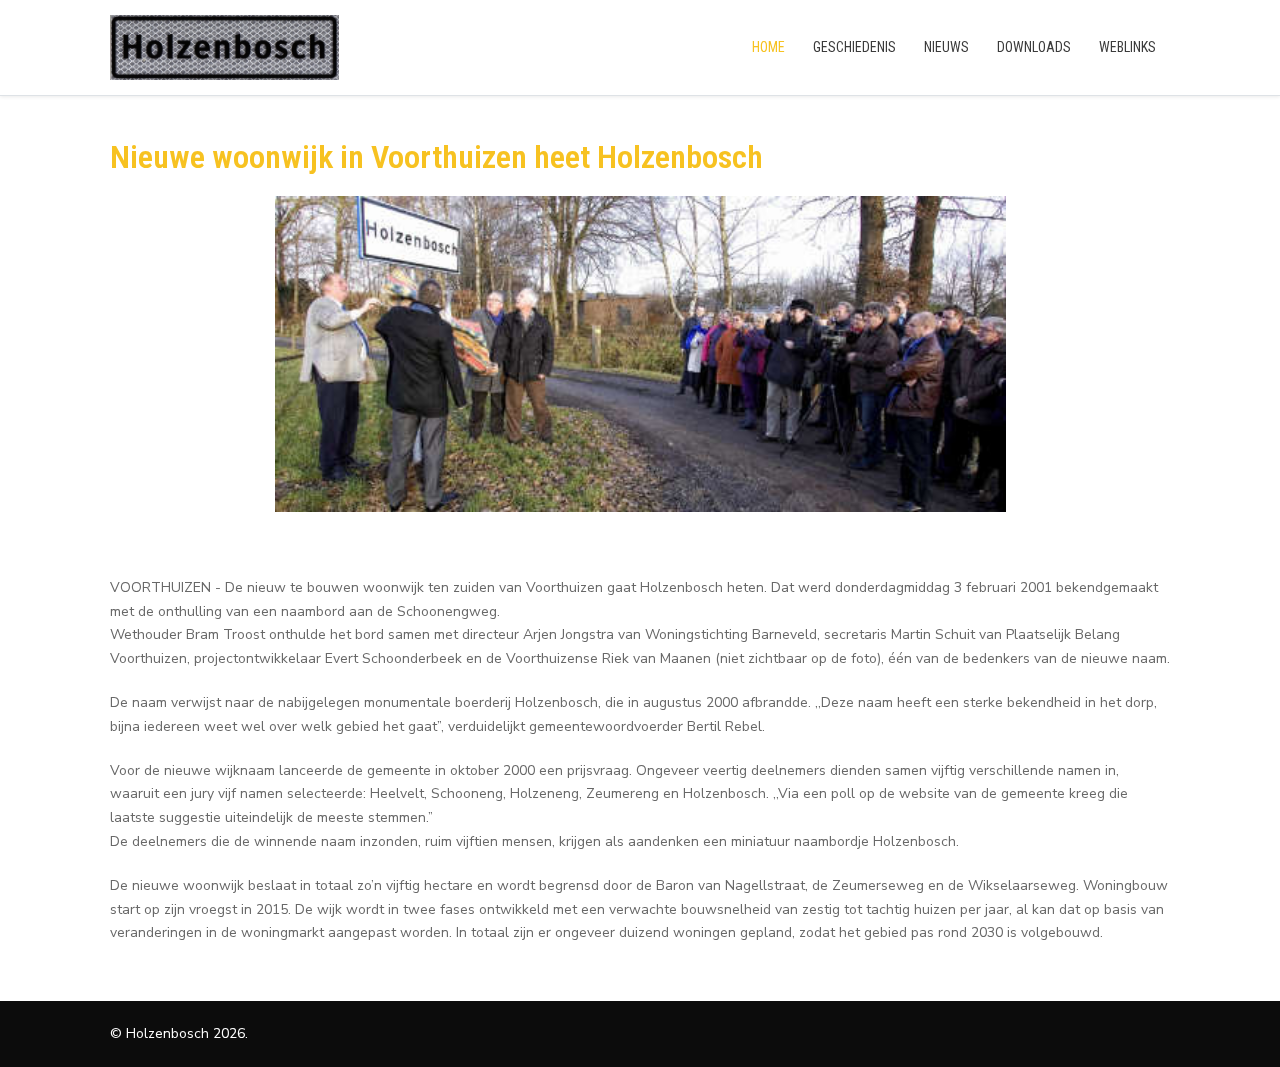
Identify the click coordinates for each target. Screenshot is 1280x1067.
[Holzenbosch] (224, 47)
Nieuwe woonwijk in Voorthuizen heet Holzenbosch (436, 157)
